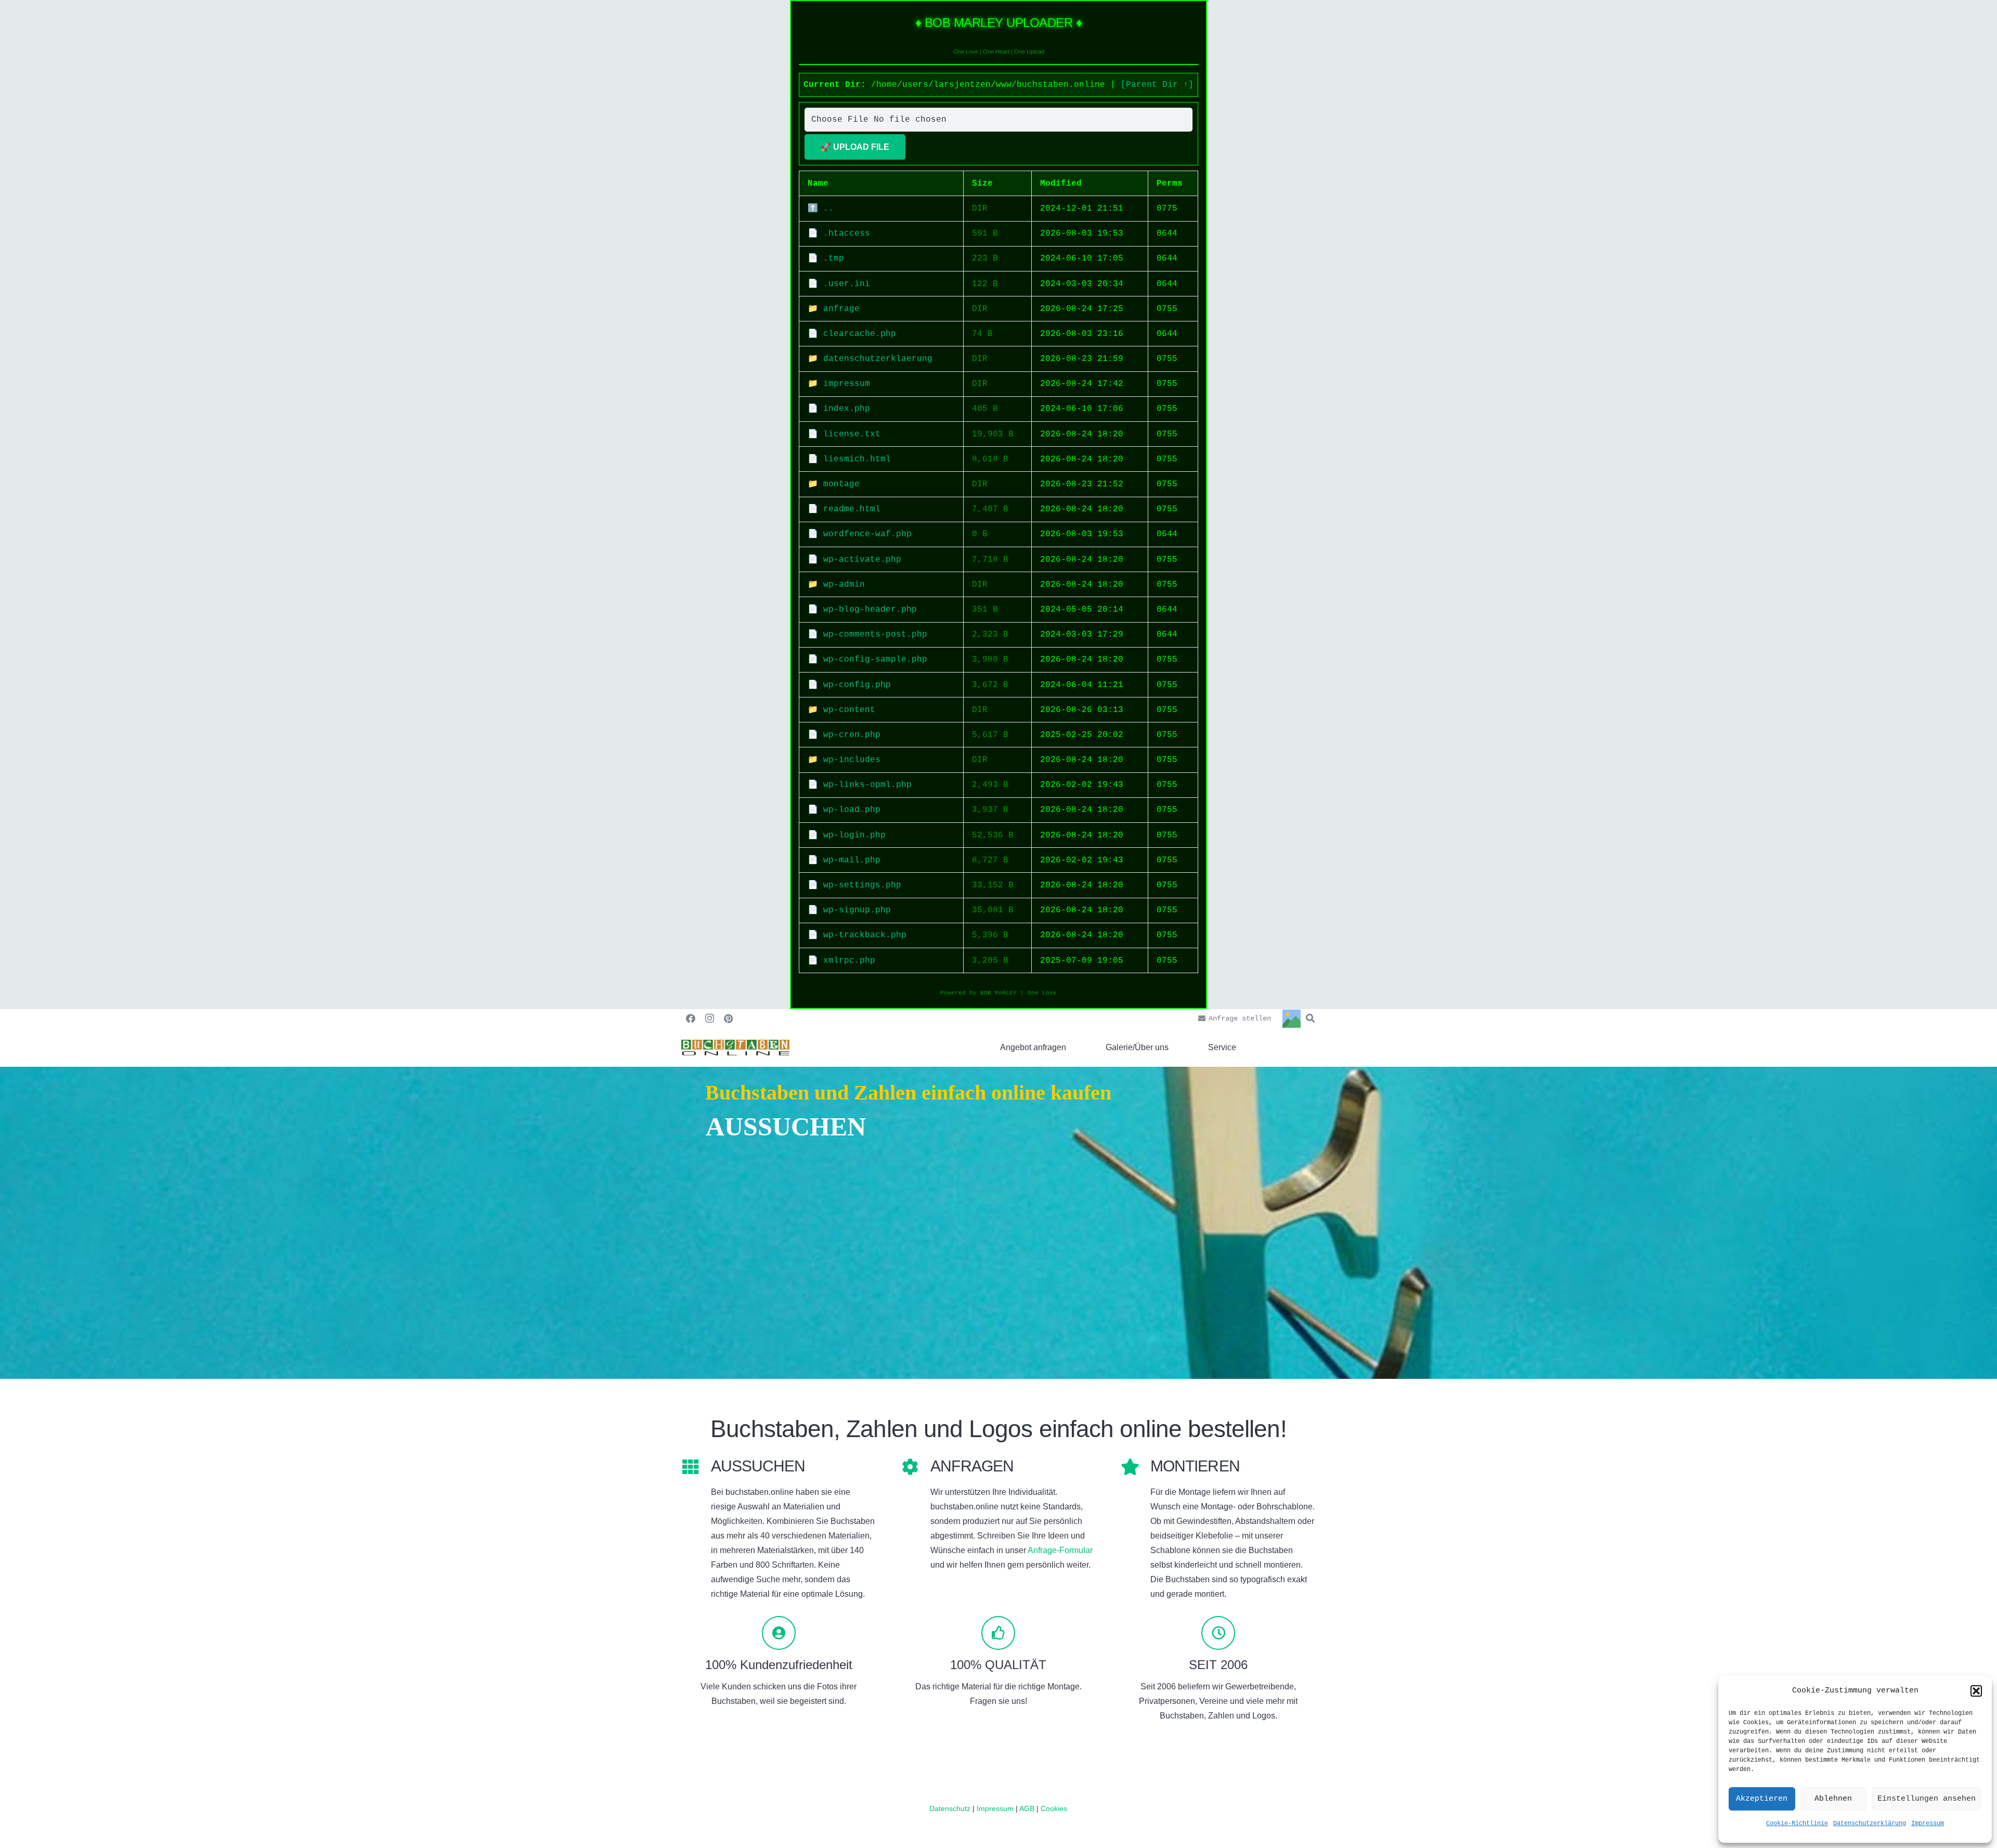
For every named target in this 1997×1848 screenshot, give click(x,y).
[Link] (735, 1048)
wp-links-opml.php (867, 785)
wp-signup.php (857, 910)
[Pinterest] (728, 1018)
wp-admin (844, 585)
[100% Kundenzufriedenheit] (779, 1633)
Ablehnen (1833, 1799)
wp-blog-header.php (870, 610)
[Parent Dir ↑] (1157, 85)
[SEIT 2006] (1218, 1633)
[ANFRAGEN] (916, 1468)
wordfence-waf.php (867, 534)
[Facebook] (691, 1018)
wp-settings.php (862, 885)
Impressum (1928, 1824)
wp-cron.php (852, 735)
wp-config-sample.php (875, 660)
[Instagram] (709, 1018)
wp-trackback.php (865, 935)
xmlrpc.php (849, 961)
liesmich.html (857, 459)
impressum (847, 384)
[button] (1976, 1691)
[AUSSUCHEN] (696, 1468)
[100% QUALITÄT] (999, 1633)
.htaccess (847, 234)
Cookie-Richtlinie (1797, 1824)
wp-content (849, 710)
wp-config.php (857, 685)
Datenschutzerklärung (1870, 1824)
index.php (847, 409)
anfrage (841, 309)
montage (841, 484)
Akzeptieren (1762, 1799)
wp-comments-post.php (875, 635)
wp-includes (852, 760)
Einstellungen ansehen (1927, 1799)
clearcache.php (860, 334)
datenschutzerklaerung (878, 359)
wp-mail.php (852, 860)
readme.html (852, 509)
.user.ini (847, 284)
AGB (1028, 1808)
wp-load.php (852, 810)
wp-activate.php (862, 560)
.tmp (834, 259)
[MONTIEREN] (1136, 1468)
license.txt (852, 434)
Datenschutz (950, 1808)
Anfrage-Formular (1060, 1550)
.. (828, 209)
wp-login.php (854, 835)
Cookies (1054, 1808)
